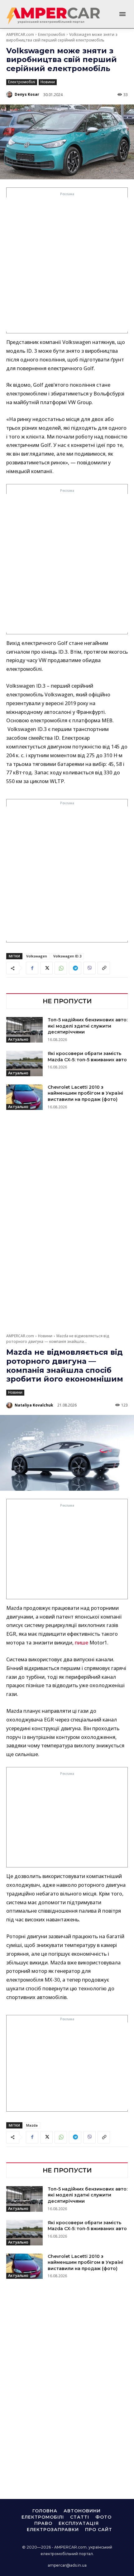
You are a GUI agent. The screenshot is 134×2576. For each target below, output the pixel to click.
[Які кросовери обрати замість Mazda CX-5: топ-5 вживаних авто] (24, 1063)
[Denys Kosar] (10, 94)
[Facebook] (32, 968)
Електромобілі (52, 34)
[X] (46, 968)
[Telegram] (75, 968)
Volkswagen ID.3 (67, 956)
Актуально (18, 1039)
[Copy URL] (104, 968)
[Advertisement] (67, 264)
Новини (48, 82)
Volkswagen (37, 956)
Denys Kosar (27, 94)
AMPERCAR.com (20, 34)
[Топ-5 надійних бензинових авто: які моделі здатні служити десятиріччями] (24, 1030)
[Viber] (89, 968)
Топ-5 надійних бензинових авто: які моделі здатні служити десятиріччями (88, 1026)
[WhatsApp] (61, 968)
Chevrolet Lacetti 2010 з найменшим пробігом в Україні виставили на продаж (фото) (85, 1093)
